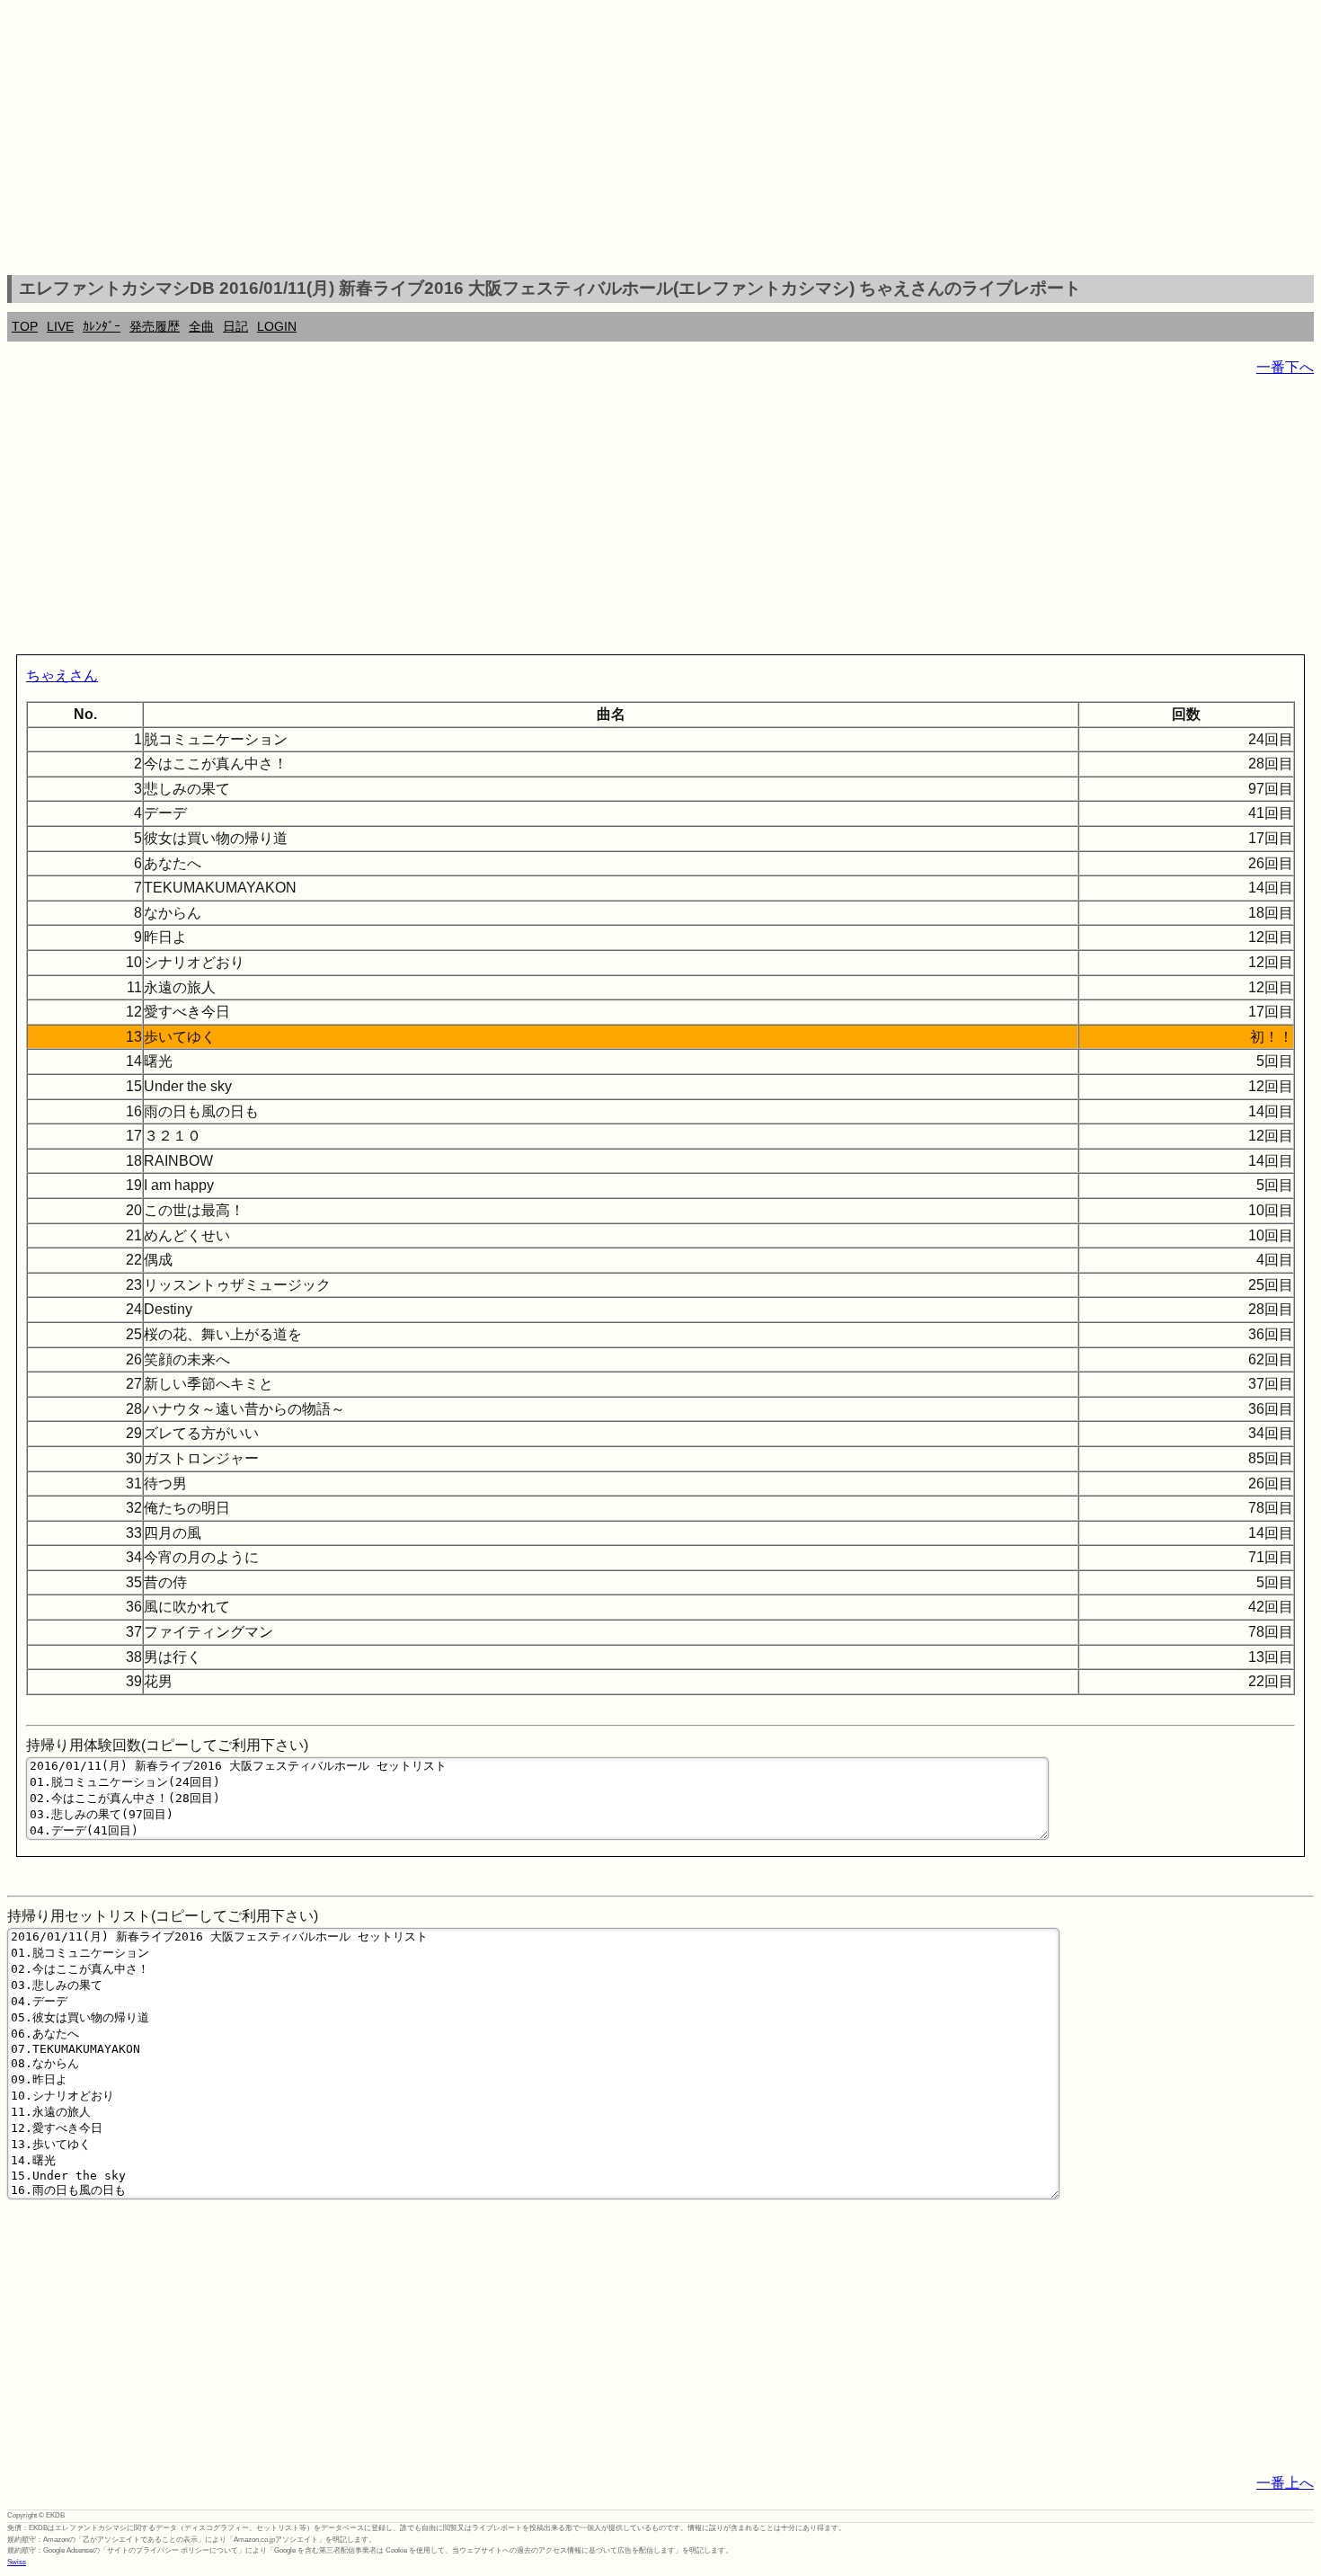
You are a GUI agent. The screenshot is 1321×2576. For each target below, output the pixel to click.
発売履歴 (155, 326)
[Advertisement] (660, 140)
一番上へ (1285, 2483)
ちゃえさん (62, 675)
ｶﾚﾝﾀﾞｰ (102, 326)
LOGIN (277, 326)
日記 (235, 326)
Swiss (17, 2562)
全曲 (201, 326)
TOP (25, 326)
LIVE (60, 326)
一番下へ (1285, 367)
